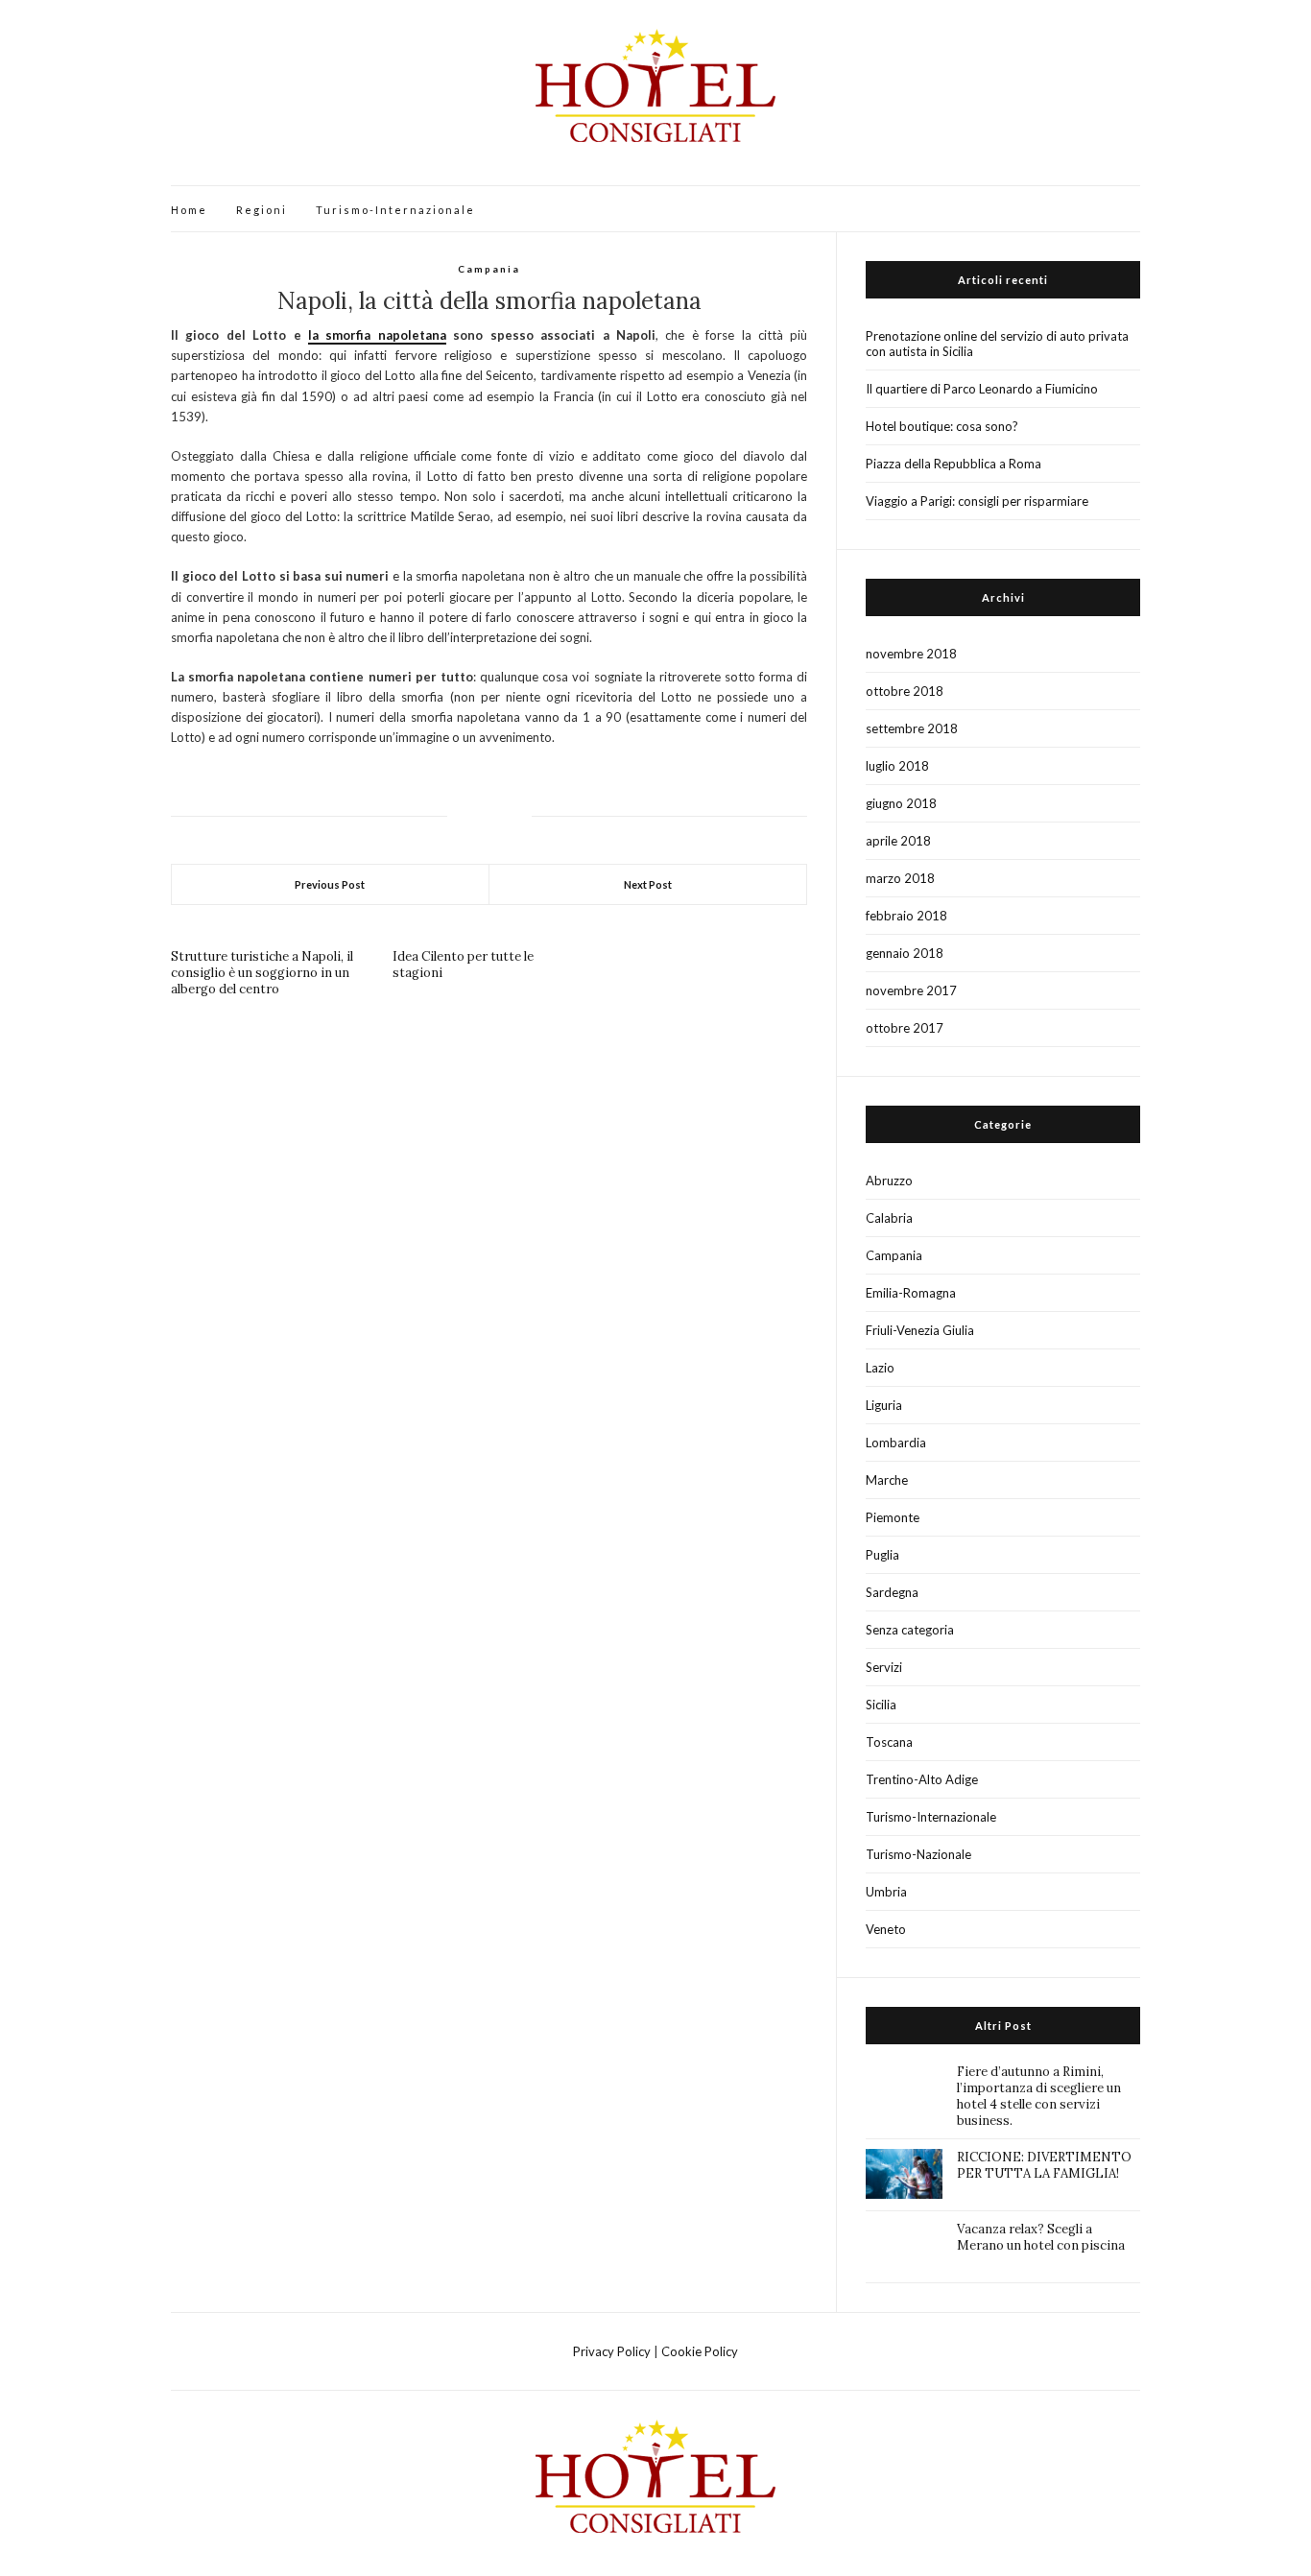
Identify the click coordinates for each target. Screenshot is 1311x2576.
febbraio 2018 (906, 916)
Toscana (889, 1742)
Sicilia (881, 1705)
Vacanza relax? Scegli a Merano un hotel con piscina (1041, 2237)
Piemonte (893, 1517)
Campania (489, 269)
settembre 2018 (912, 728)
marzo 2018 (900, 878)
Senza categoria (910, 1630)
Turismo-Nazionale (918, 1854)
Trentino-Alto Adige (922, 1779)
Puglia (882, 1555)
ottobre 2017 (905, 1028)
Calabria (889, 1218)
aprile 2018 (898, 841)
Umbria (886, 1892)
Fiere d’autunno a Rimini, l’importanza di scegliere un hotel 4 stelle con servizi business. (1039, 2096)
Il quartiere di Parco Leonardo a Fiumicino (982, 389)
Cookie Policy (700, 2351)
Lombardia (896, 1443)
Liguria (884, 1405)
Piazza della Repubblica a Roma (953, 464)
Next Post (648, 884)
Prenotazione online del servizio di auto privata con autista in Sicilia (997, 344)
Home (189, 210)
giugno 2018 (901, 803)
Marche (887, 1480)
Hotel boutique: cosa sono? (942, 426)
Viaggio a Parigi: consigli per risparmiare (977, 501)
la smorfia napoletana (377, 335)
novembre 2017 (911, 990)
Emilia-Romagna (911, 1293)
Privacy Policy (612, 2351)
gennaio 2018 (905, 953)
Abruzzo (889, 1181)
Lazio (880, 1368)
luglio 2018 (897, 766)
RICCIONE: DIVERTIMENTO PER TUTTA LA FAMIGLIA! (1044, 2165)
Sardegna (892, 1592)
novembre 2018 (911, 654)
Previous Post (330, 884)
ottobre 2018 (905, 691)
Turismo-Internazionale (395, 210)
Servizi (884, 1667)
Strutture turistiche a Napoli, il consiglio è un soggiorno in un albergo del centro (262, 973)
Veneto (886, 1929)
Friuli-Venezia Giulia (920, 1330)
